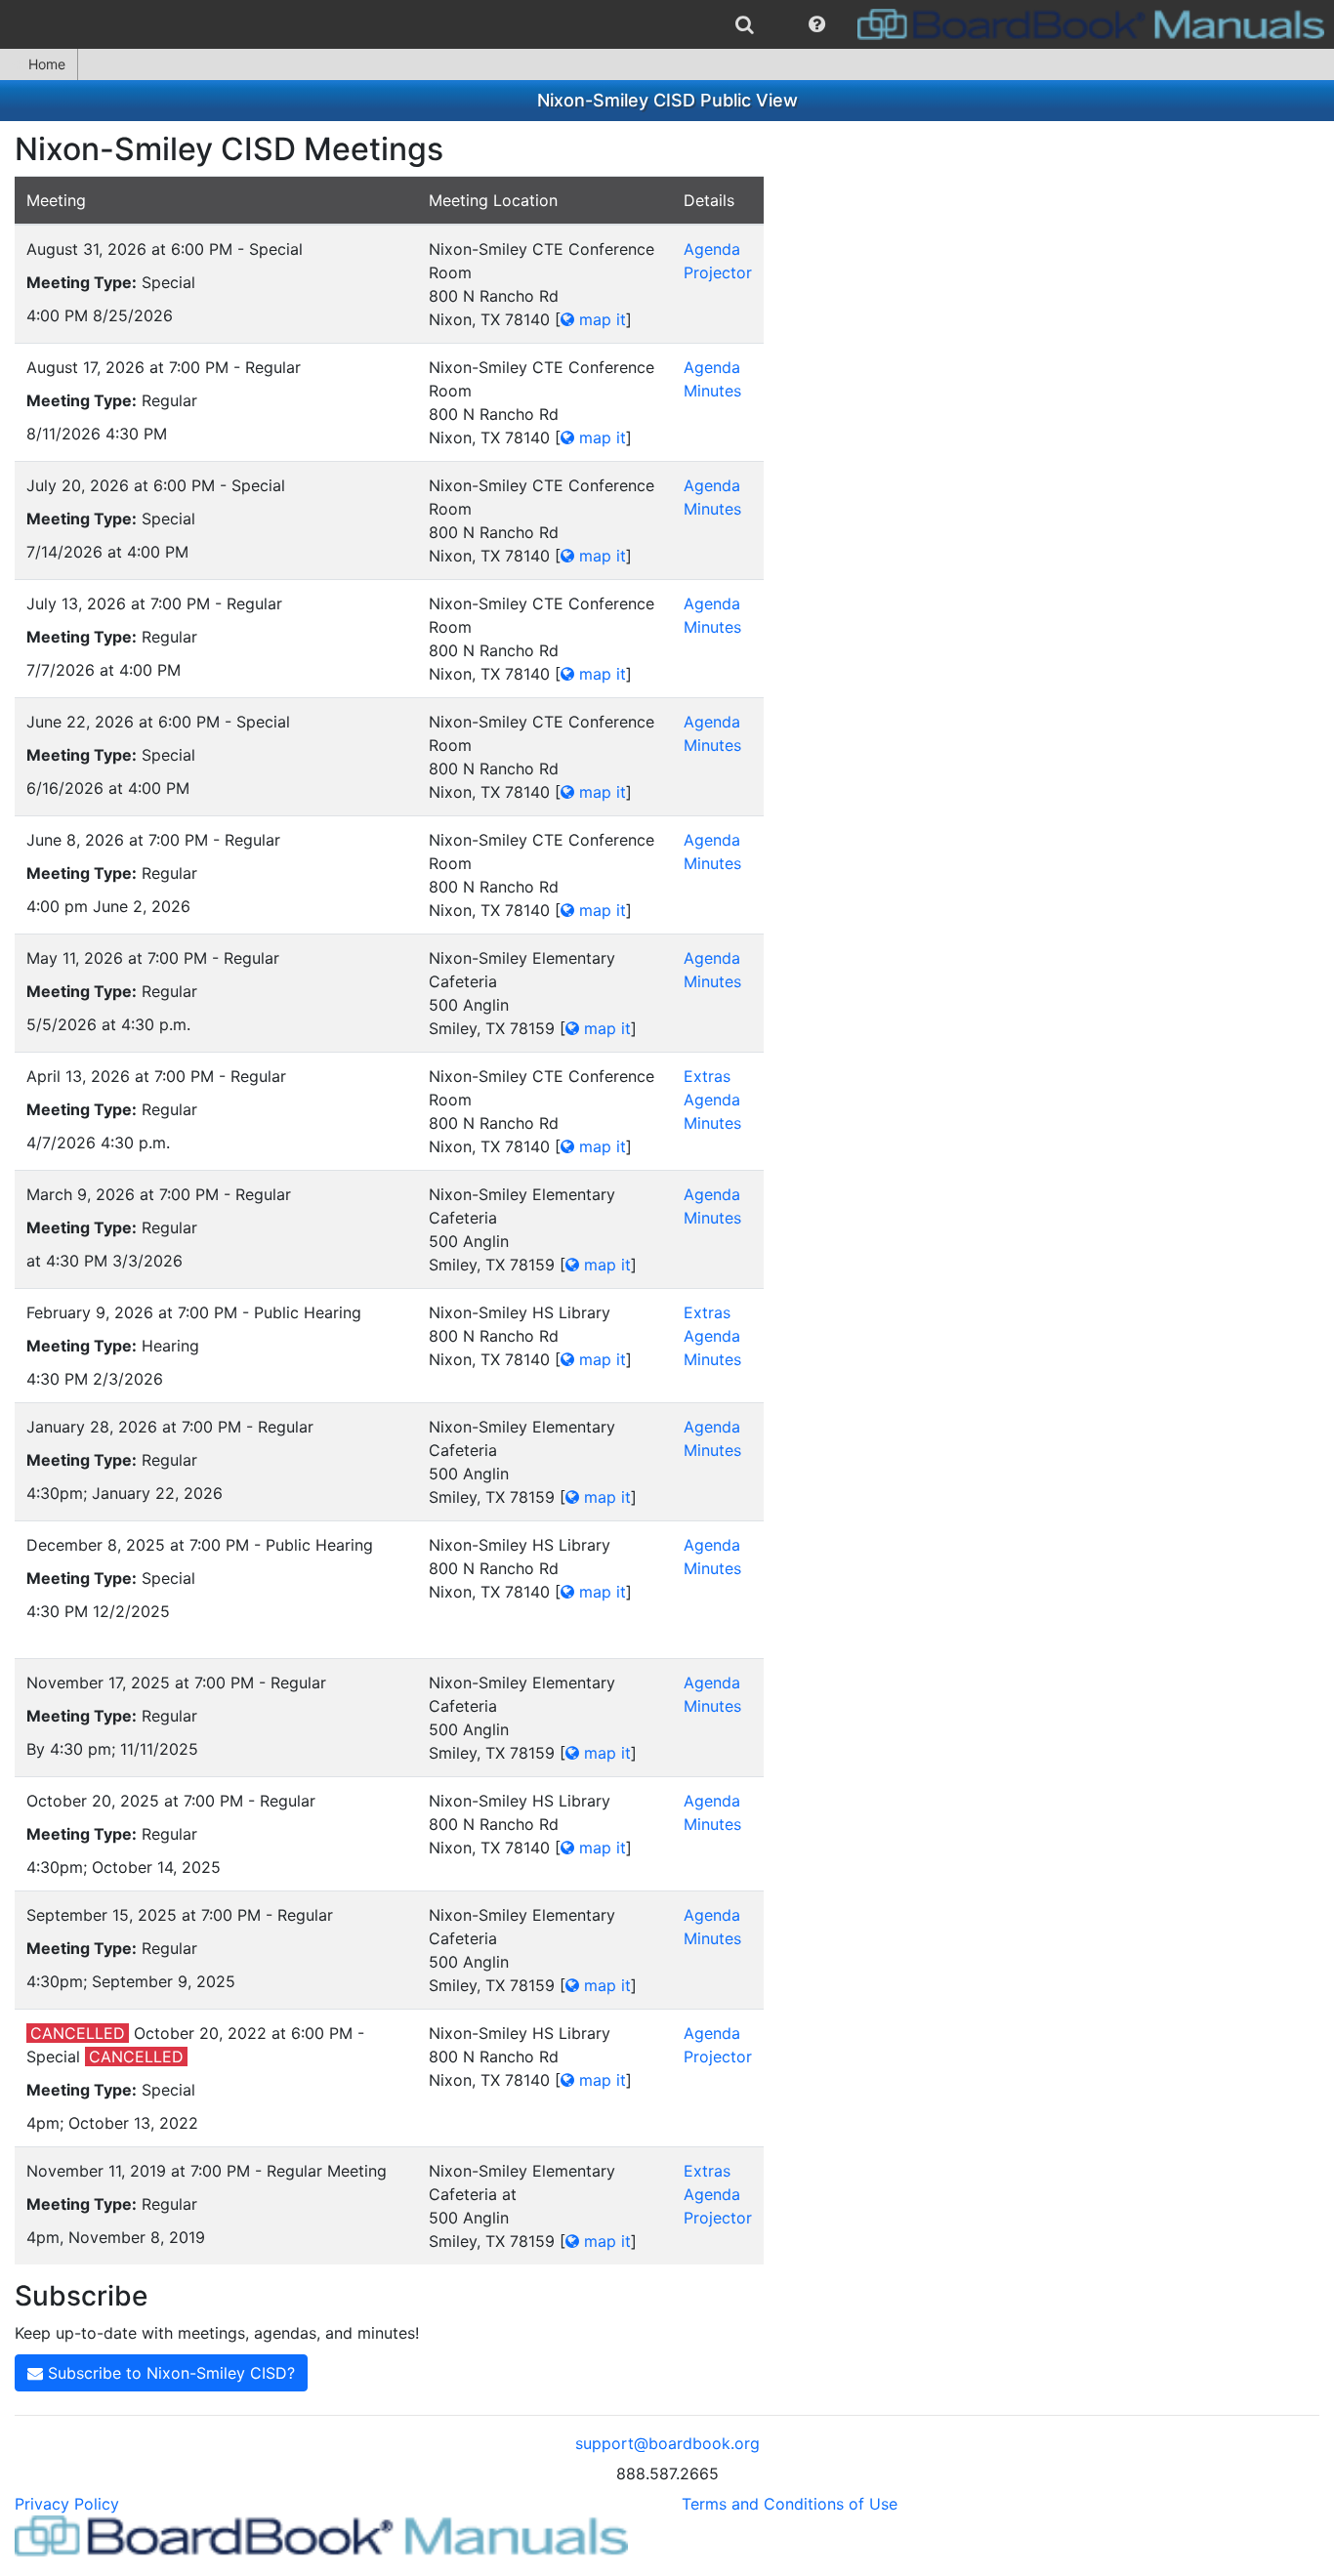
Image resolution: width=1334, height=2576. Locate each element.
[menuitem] (745, 24)
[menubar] (667, 24)
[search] (745, 24)
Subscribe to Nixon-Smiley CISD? (169, 2373)
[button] (817, 24)
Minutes (712, 391)
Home (47, 64)
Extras (707, 1076)
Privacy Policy (67, 2504)
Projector (718, 272)
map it (600, 319)
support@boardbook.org (667, 2443)
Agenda (712, 249)
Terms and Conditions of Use (790, 2504)
